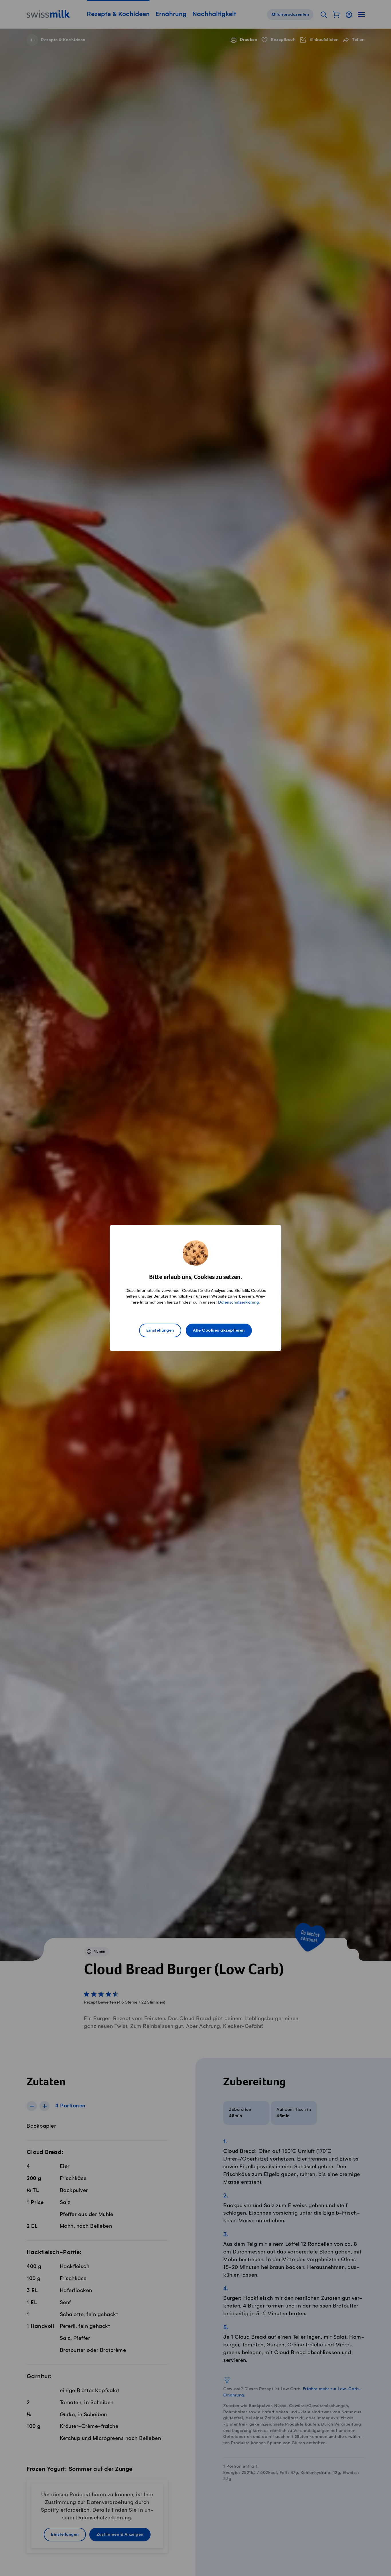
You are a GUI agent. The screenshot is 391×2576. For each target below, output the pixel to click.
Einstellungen (160, 1330)
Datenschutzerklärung (238, 1302)
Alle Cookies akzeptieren (219, 1330)
